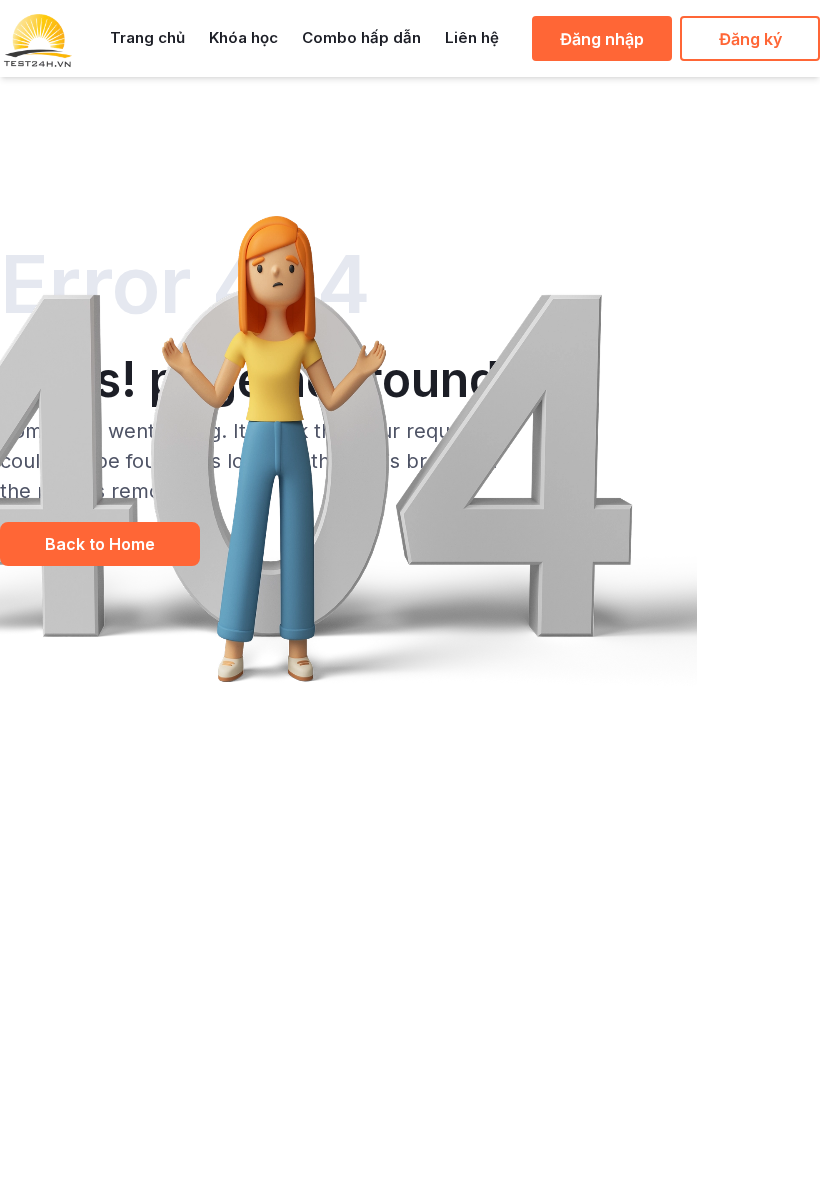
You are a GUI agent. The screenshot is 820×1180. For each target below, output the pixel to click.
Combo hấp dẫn (361, 37)
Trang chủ (147, 37)
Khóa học (243, 37)
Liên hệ (472, 37)
